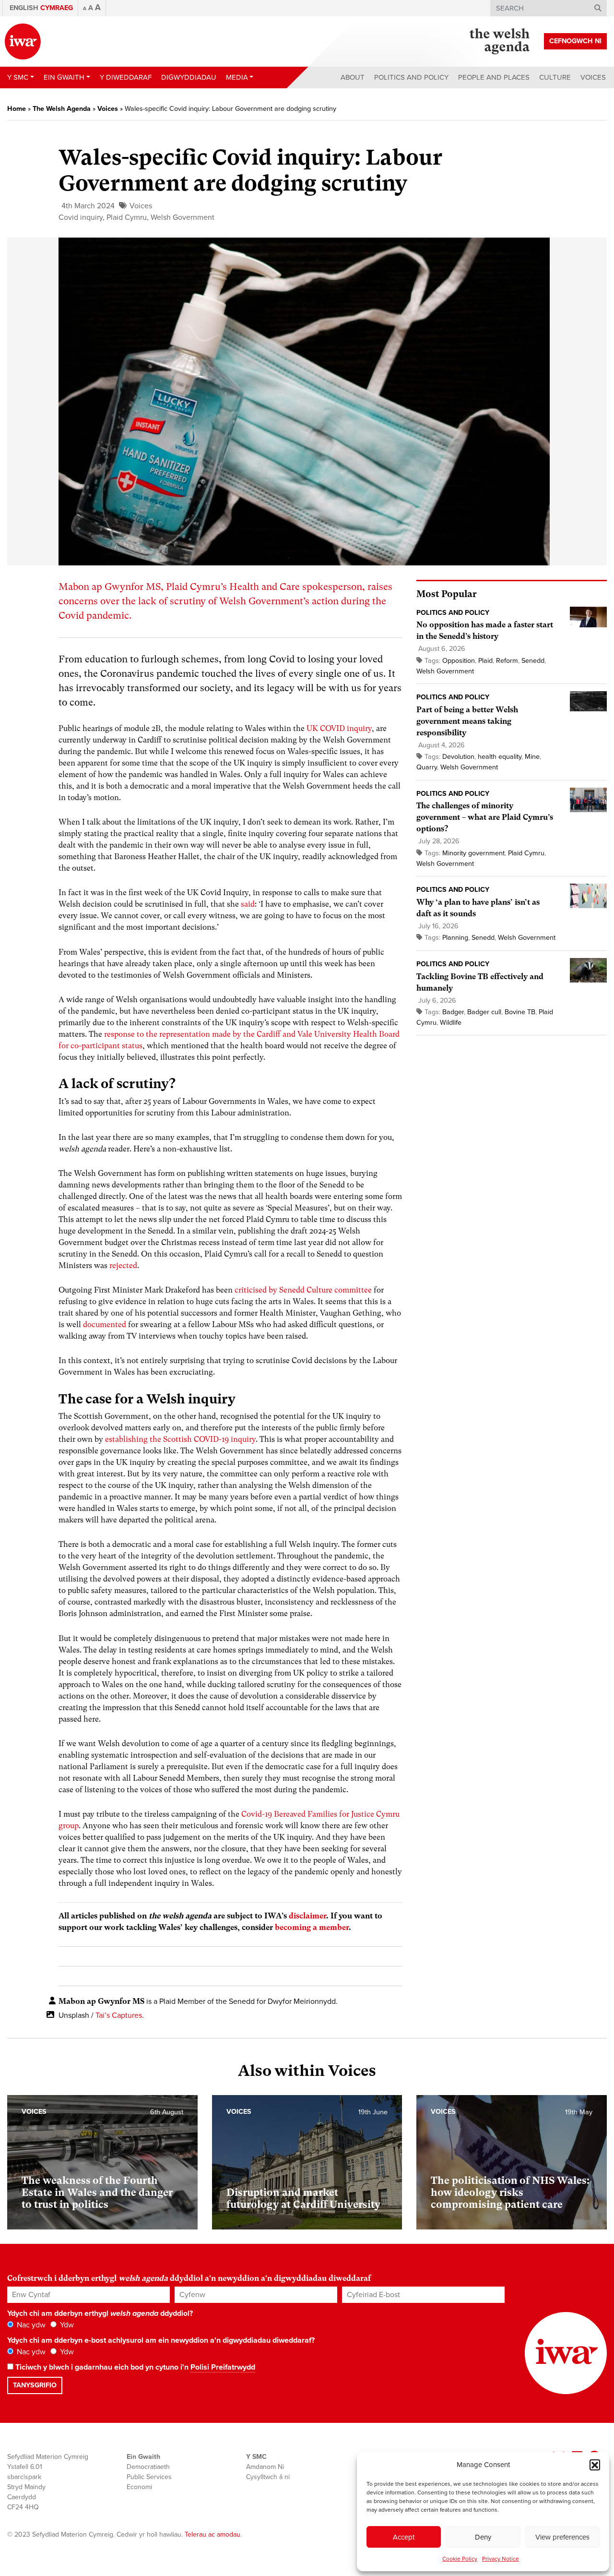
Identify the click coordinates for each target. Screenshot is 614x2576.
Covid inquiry (81, 217)
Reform (507, 661)
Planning (455, 938)
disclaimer (307, 1916)
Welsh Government (183, 217)
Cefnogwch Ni (575, 41)
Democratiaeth (148, 2467)
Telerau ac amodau (213, 2534)
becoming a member (312, 1927)
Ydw (66, 2325)
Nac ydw (30, 2325)
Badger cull (484, 1012)
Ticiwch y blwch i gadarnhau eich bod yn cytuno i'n (134, 2367)
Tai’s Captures (119, 2015)
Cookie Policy (460, 2559)
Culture (555, 77)
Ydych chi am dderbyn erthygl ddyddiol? (100, 2313)
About (353, 77)
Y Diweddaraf (126, 77)
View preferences (562, 2537)
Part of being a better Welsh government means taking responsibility (467, 721)
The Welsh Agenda (62, 109)
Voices (593, 77)
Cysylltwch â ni (268, 2477)
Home (17, 109)
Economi (139, 2487)
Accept (404, 2537)
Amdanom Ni (265, 2467)
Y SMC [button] (18, 77)
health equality (500, 757)
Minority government (473, 853)
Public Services (149, 2477)
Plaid (485, 661)
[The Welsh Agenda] (500, 41)
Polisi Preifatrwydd (223, 2367)
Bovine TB (520, 1012)
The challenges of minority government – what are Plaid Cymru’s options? (485, 817)
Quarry (427, 767)
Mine (532, 757)
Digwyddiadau (189, 77)
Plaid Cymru (127, 217)
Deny (483, 2537)
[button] (595, 2465)
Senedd (533, 661)
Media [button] (237, 77)
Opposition (459, 661)
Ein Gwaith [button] (64, 77)
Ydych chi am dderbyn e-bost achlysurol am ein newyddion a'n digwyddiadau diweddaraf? (161, 2340)
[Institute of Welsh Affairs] (23, 42)
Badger (453, 1012)
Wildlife (451, 1023)
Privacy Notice (501, 2559)
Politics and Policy (411, 77)
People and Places (494, 77)
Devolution (458, 757)
